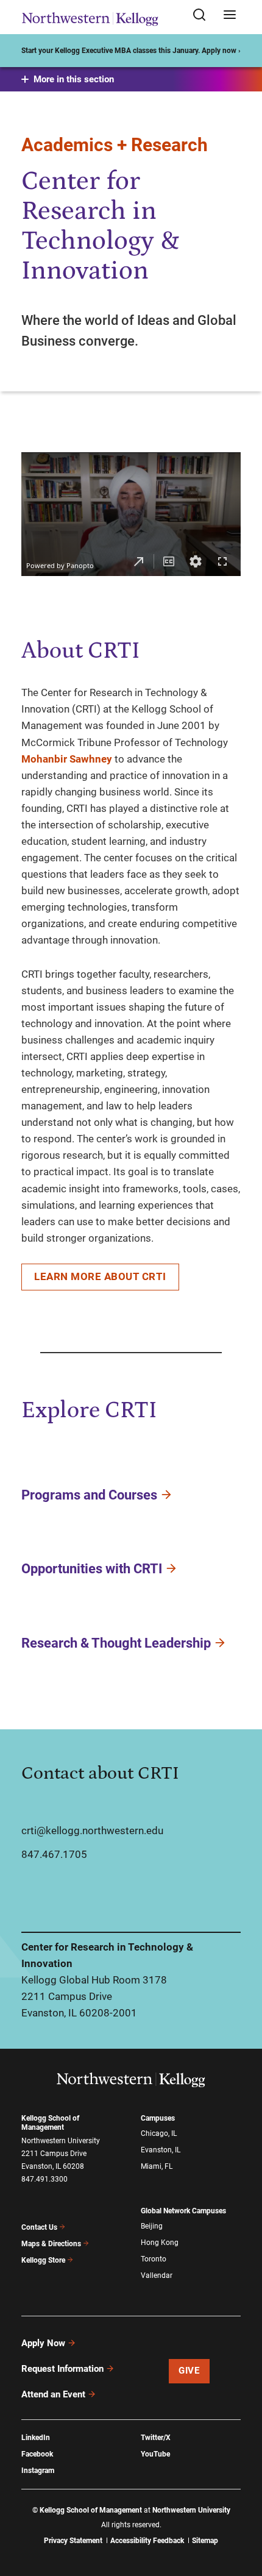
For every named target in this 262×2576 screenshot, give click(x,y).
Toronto (154, 2259)
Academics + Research (115, 145)
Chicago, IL (159, 2133)
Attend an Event (53, 2394)
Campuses (158, 2118)
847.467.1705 (54, 1854)
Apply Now (43, 2343)
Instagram (38, 2471)
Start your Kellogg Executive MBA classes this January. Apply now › (131, 51)
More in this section (74, 79)
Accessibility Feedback (147, 2541)
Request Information (62, 2369)
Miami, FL (157, 2166)
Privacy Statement (73, 2541)
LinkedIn (36, 2438)
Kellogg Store (43, 2260)
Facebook (37, 2454)
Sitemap (205, 2541)
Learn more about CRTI (100, 1276)
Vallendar (157, 2275)
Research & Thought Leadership (116, 1643)
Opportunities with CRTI (92, 1569)
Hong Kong (160, 2243)
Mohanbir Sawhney (67, 759)
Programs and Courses (89, 1494)
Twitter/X (156, 2438)
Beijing (152, 2226)
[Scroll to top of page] (241, 2513)
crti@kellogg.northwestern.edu (92, 1831)
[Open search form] (204, 16)
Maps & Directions (51, 2244)
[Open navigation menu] (230, 16)
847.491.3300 (44, 2179)
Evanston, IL (161, 2150)
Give (189, 2371)
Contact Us (39, 2227)
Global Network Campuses (183, 2211)
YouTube (155, 2454)
